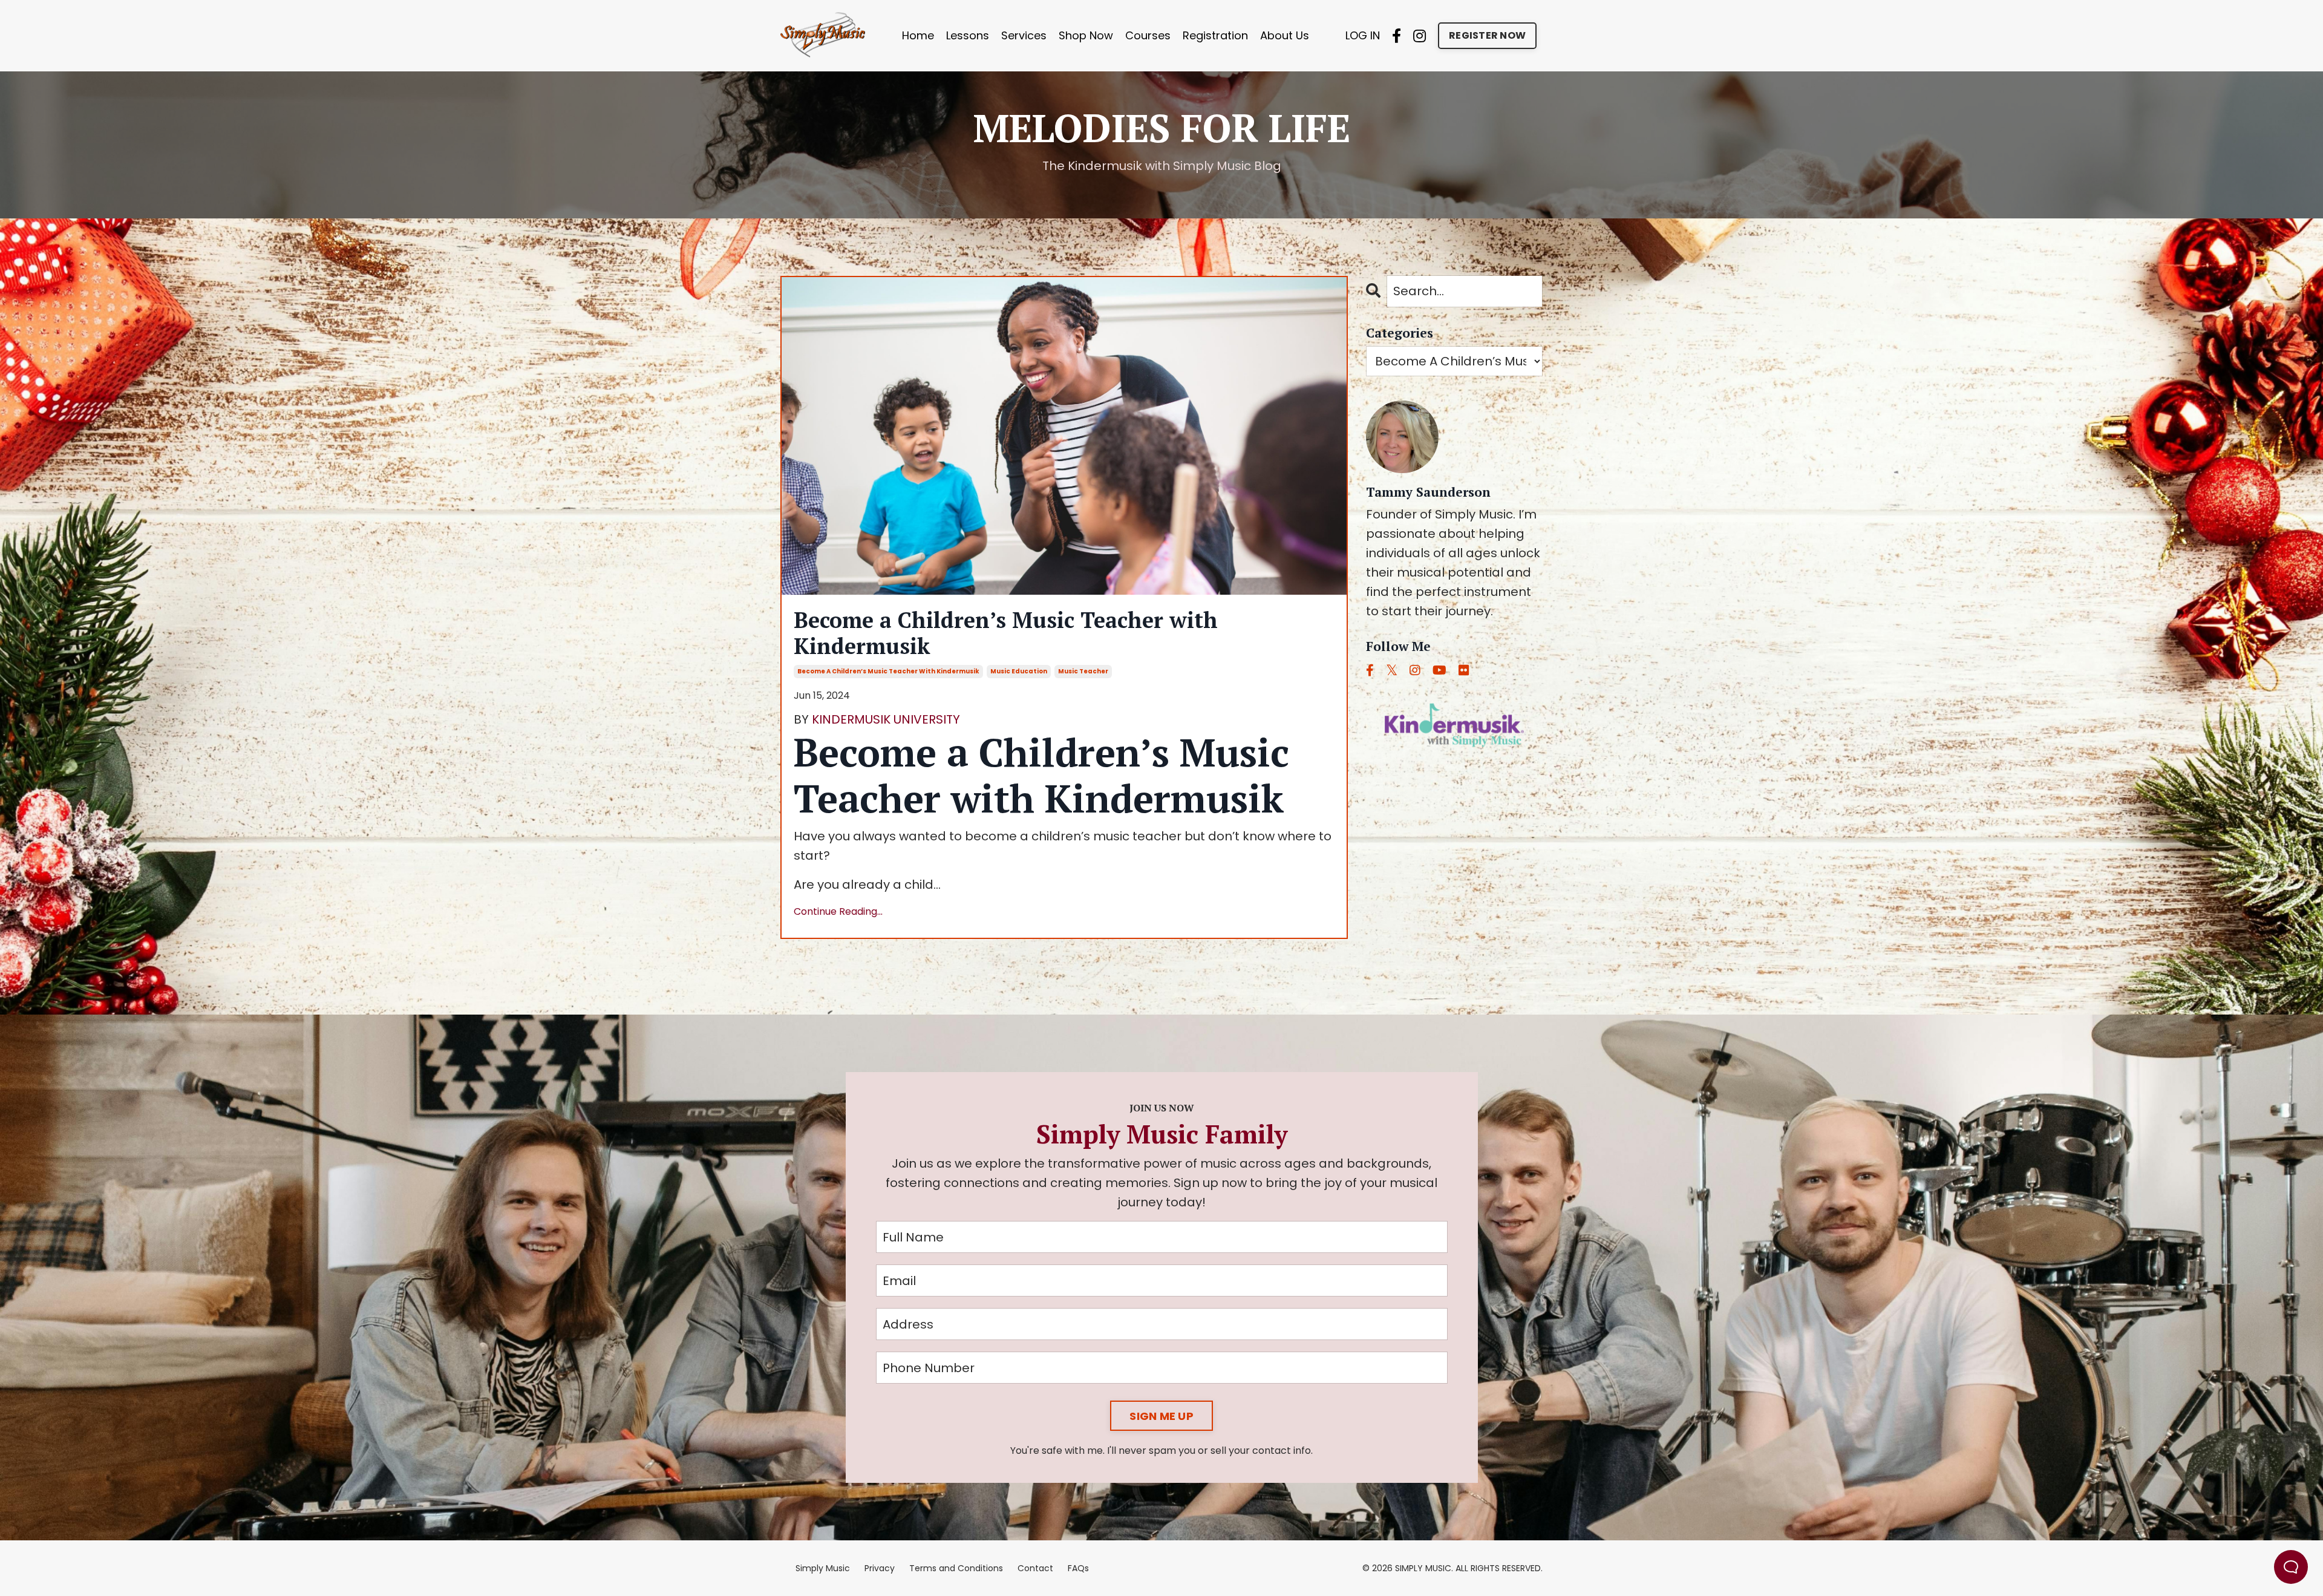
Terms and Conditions (956, 1568)
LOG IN (1363, 35)
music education (1019, 671)
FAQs (1078, 1568)
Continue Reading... (838, 911)
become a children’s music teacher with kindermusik (888, 671)
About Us (1285, 35)
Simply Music (823, 1568)
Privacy (880, 1568)
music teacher (1083, 671)
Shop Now (1086, 35)
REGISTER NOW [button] (1487, 35)
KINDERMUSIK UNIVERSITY (886, 719)
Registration (1215, 35)
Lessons (968, 35)
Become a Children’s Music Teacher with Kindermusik (1006, 633)
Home (918, 35)
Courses (1148, 35)
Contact (1035, 1568)
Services (1024, 35)
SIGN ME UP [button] (1161, 1416)
